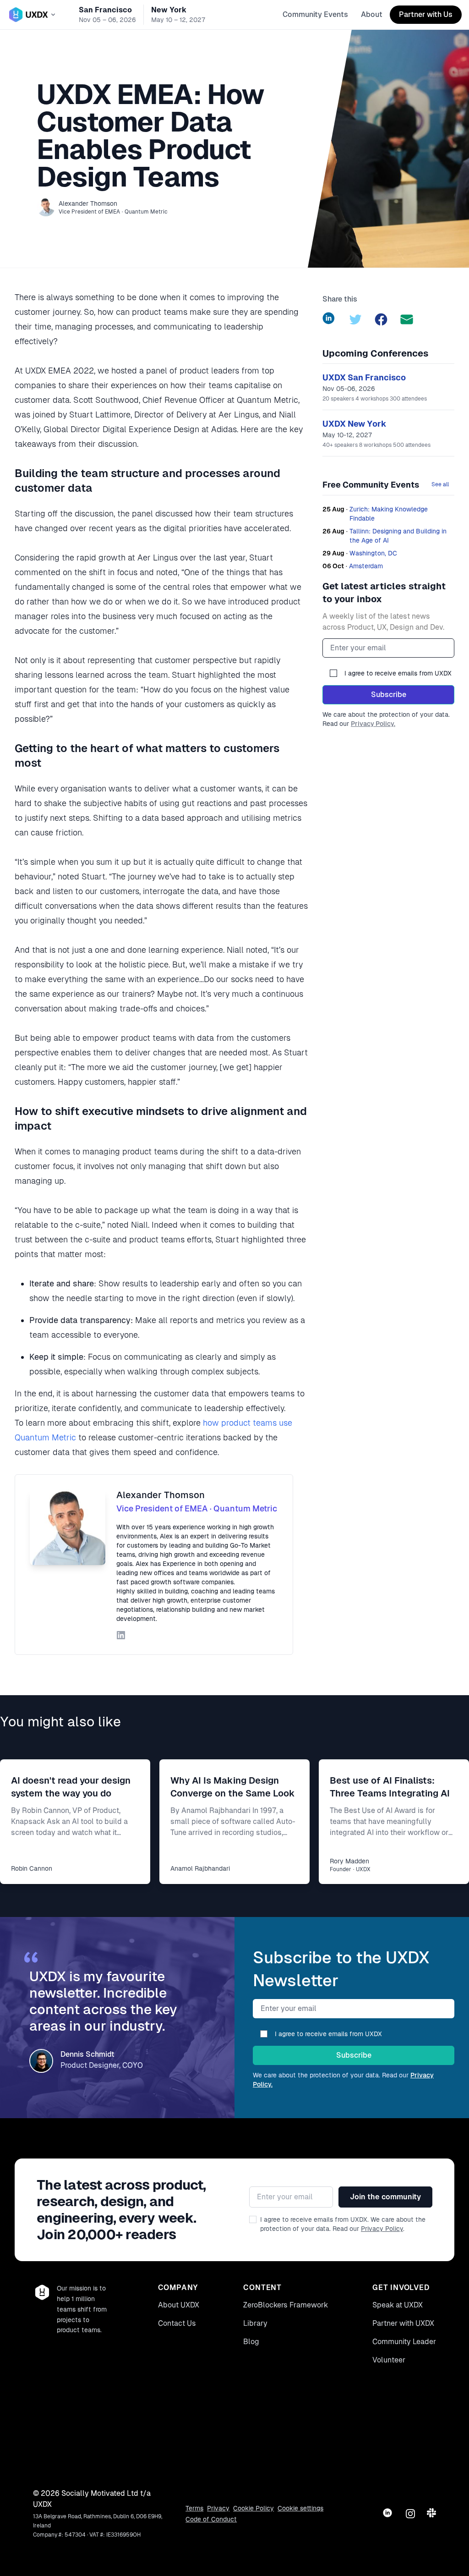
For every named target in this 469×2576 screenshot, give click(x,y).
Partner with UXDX (403, 2323)
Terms (194, 2508)
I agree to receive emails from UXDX (398, 673)
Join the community (385, 2197)
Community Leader (404, 2342)
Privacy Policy (382, 2229)
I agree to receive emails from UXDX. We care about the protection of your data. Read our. (343, 2224)
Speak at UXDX (398, 2305)
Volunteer (389, 2360)
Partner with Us (426, 14)
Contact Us (177, 2323)
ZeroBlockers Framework (286, 2305)
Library (255, 2323)
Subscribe (389, 695)
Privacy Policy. (373, 724)
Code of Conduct (211, 2519)
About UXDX (179, 2305)
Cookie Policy (254, 2508)
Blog (251, 2342)
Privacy (218, 2508)
